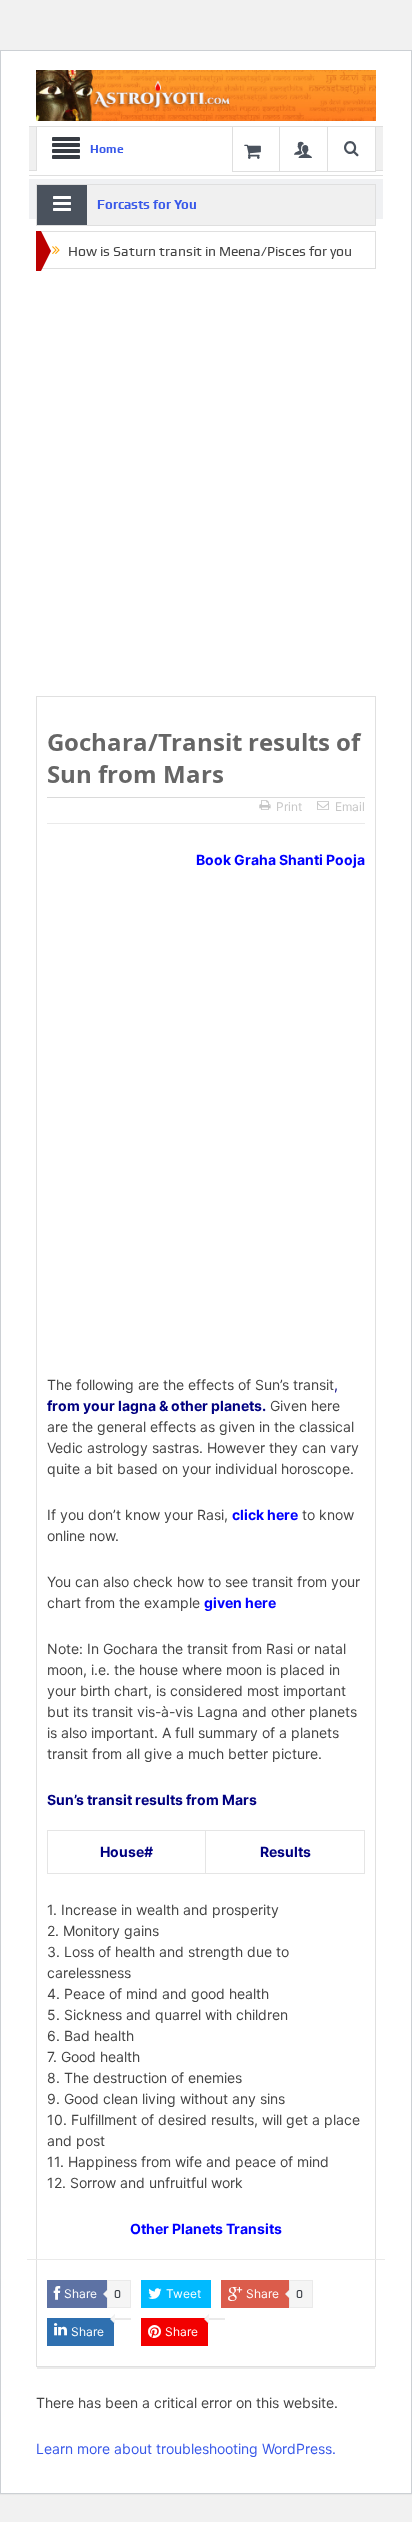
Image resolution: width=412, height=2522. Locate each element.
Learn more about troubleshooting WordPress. (186, 2448)
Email (350, 806)
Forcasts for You (147, 204)
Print (289, 806)
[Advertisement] (206, 484)
